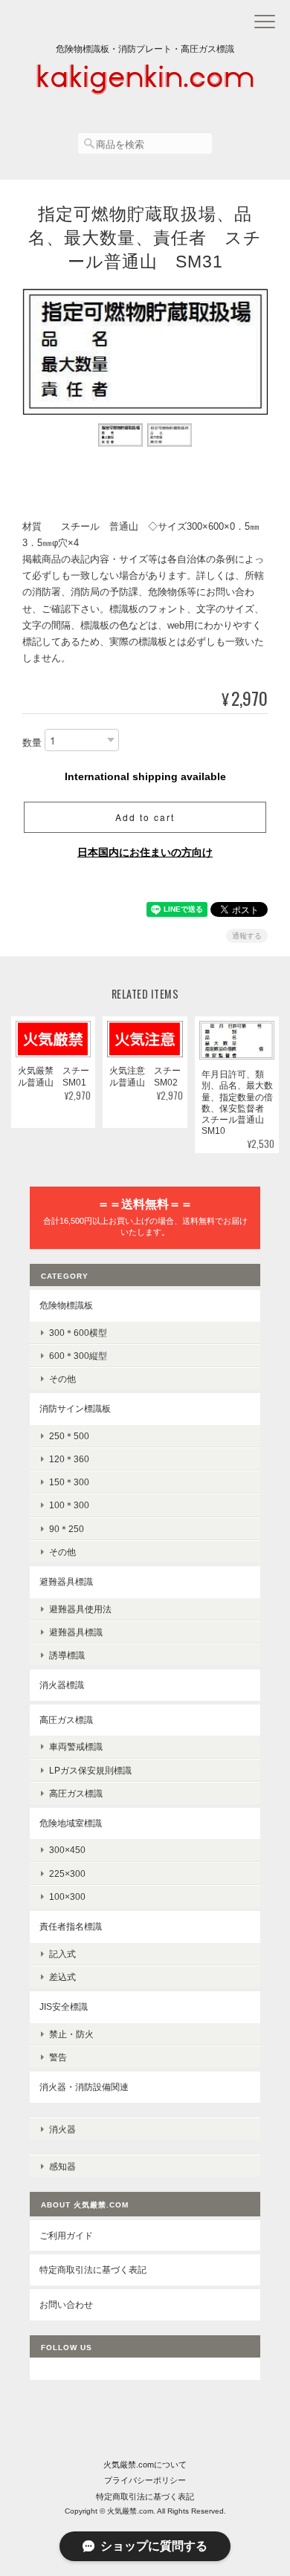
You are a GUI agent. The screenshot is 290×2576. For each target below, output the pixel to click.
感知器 (62, 2166)
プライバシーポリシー (145, 2480)
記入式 (62, 1954)
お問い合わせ (66, 2304)
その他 (62, 1379)
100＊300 (69, 1505)
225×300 (67, 1873)
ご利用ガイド (66, 2235)
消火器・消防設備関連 (84, 2087)
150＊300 (69, 1482)
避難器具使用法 (80, 1609)
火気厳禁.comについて (145, 2465)
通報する (247, 936)
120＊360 (69, 1459)
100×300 (67, 1897)
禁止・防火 (71, 2034)
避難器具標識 (66, 1581)
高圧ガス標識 (66, 1720)
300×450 (67, 1850)
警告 (58, 2057)
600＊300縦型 (78, 1356)
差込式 (62, 1977)
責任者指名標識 (71, 1926)
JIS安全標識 (64, 2006)
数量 (32, 743)
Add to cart (145, 817)
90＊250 (67, 1529)
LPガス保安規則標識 (90, 1770)
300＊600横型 (78, 1333)
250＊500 (69, 1436)
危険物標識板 (66, 1305)
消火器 (62, 2129)
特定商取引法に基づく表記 (93, 2270)
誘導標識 (67, 1655)
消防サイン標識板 (75, 1408)
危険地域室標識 (71, 1823)
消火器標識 (62, 1685)
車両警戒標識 (76, 1746)
